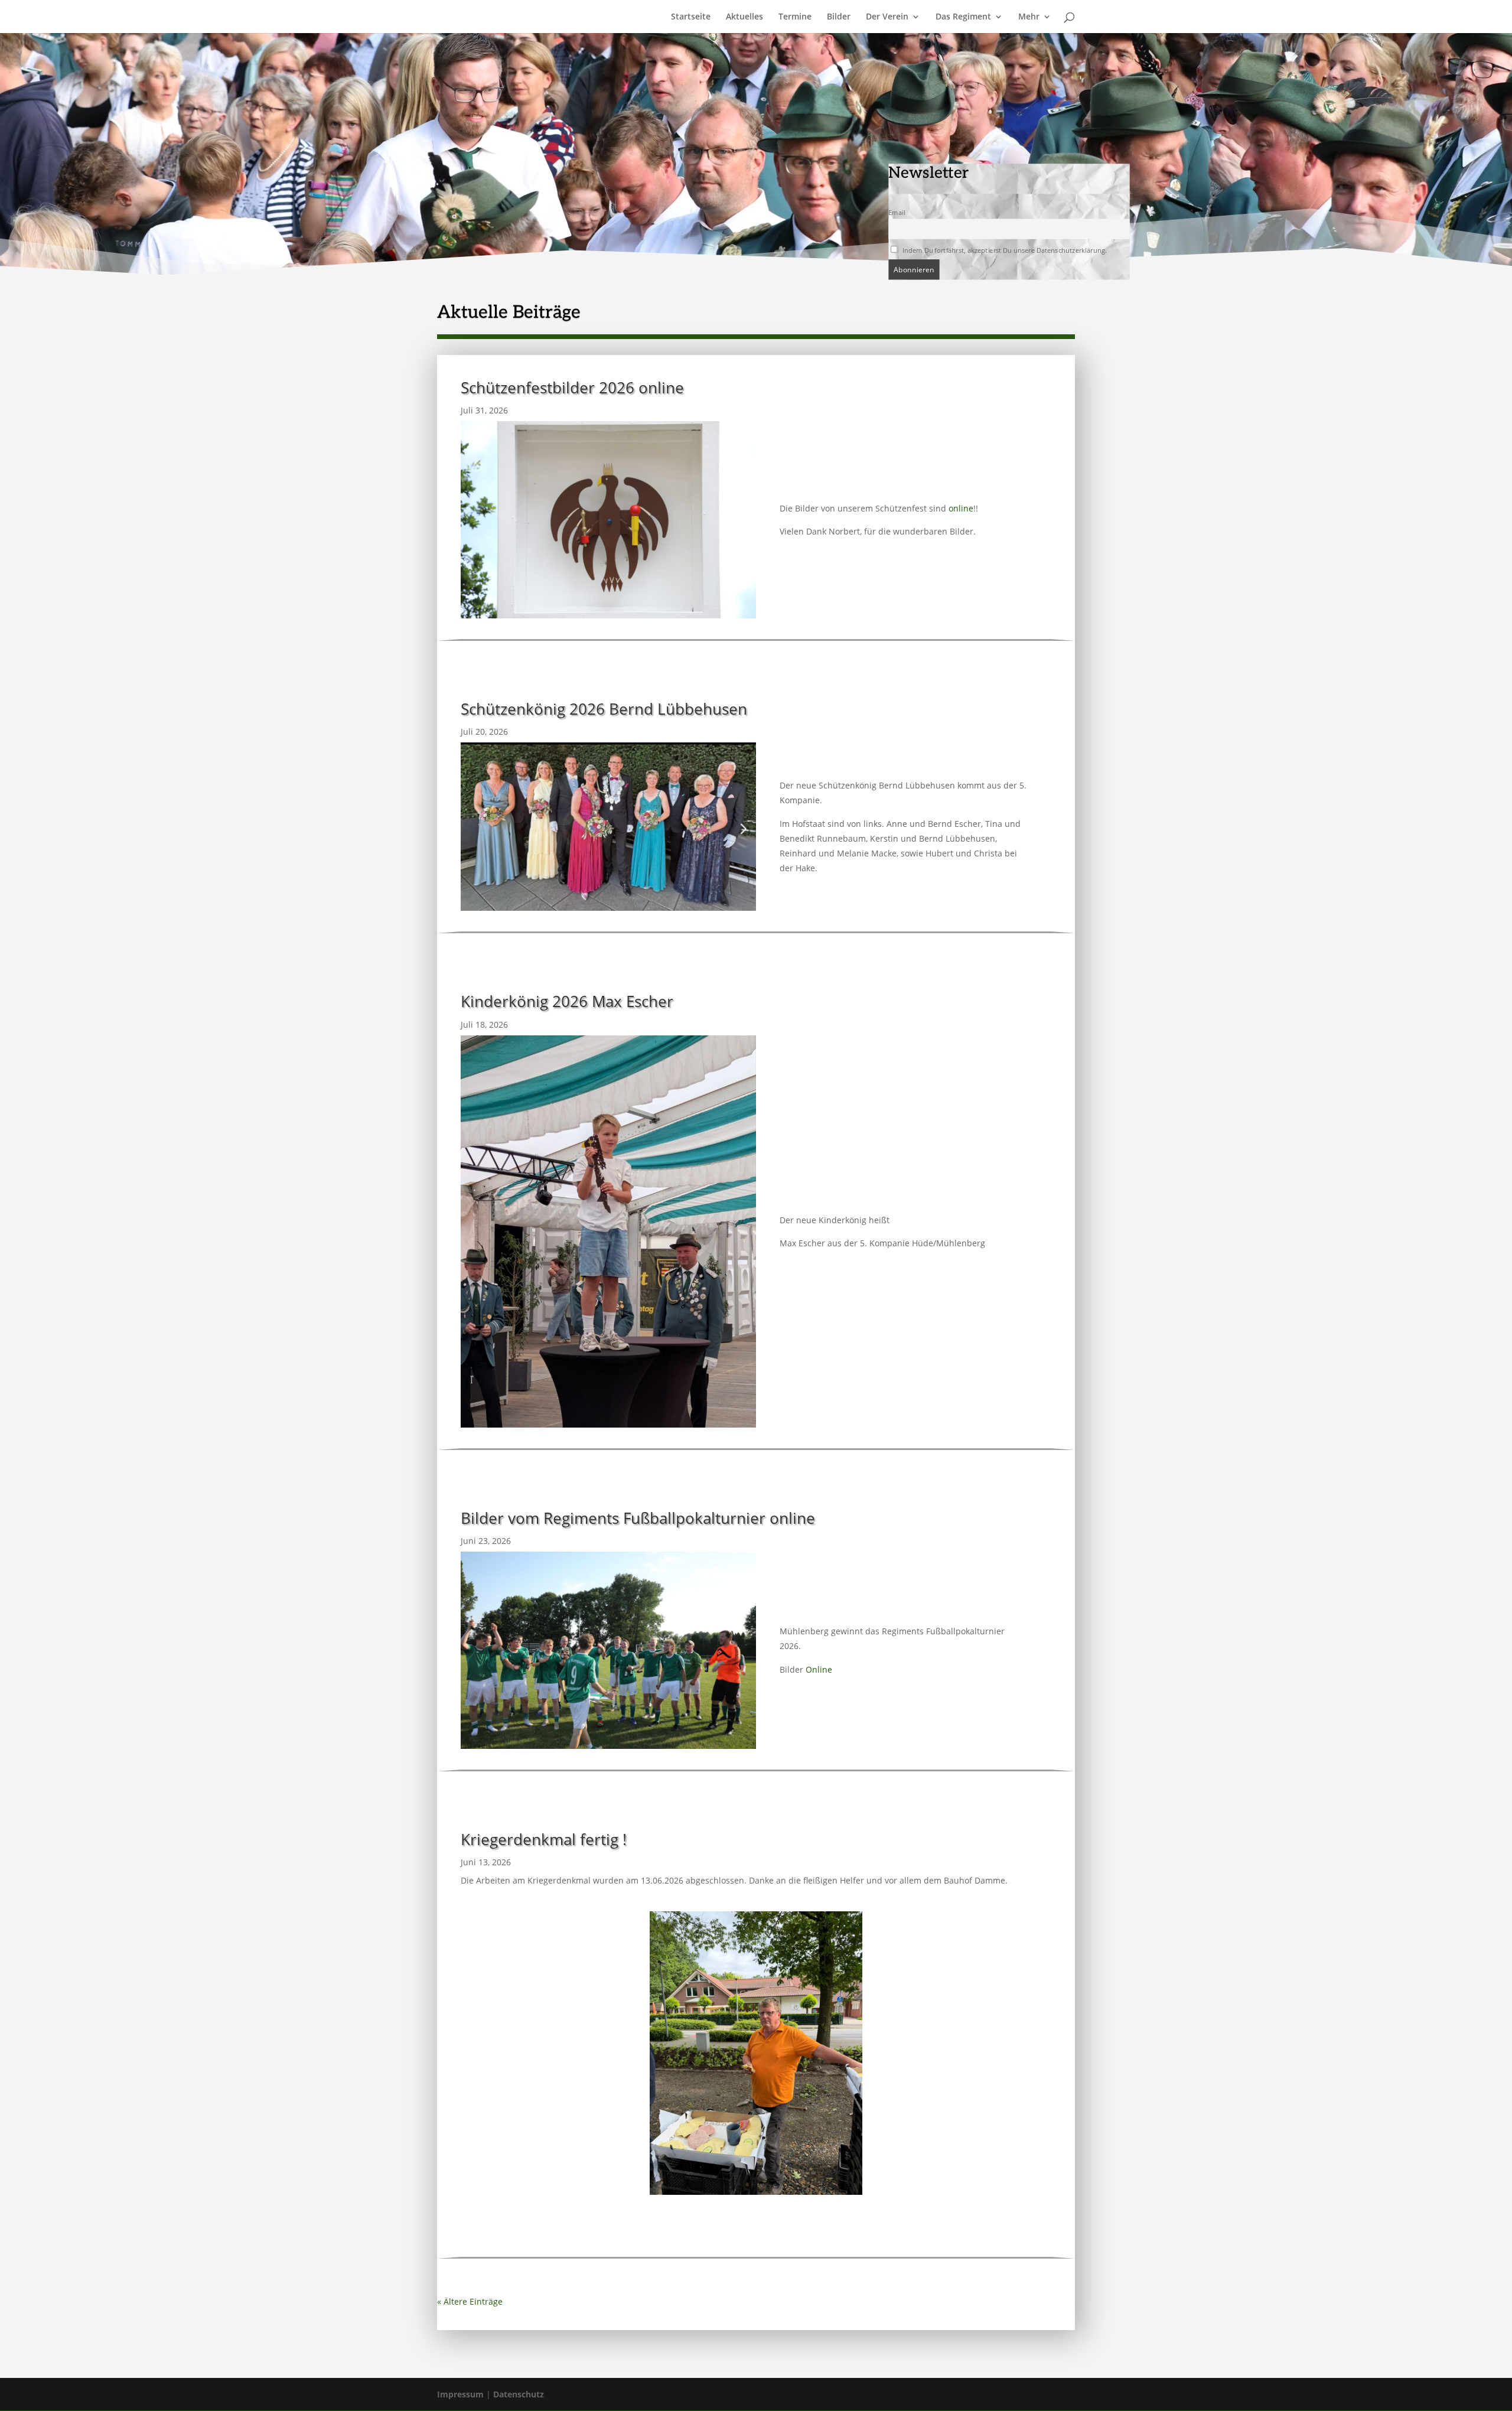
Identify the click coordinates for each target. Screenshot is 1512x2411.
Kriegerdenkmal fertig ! (544, 1839)
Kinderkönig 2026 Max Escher (567, 1001)
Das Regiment (963, 17)
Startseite (691, 17)
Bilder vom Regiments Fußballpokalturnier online (638, 1518)
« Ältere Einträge (470, 2301)
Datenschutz (519, 2394)
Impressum (460, 2394)
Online (819, 1669)
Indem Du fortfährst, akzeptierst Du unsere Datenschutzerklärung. (1003, 250)
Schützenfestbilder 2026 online (572, 387)
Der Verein (887, 17)
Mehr (1029, 17)
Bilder (839, 17)
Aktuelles (744, 17)
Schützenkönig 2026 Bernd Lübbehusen (604, 709)
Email (897, 213)
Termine (795, 17)
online (961, 508)
